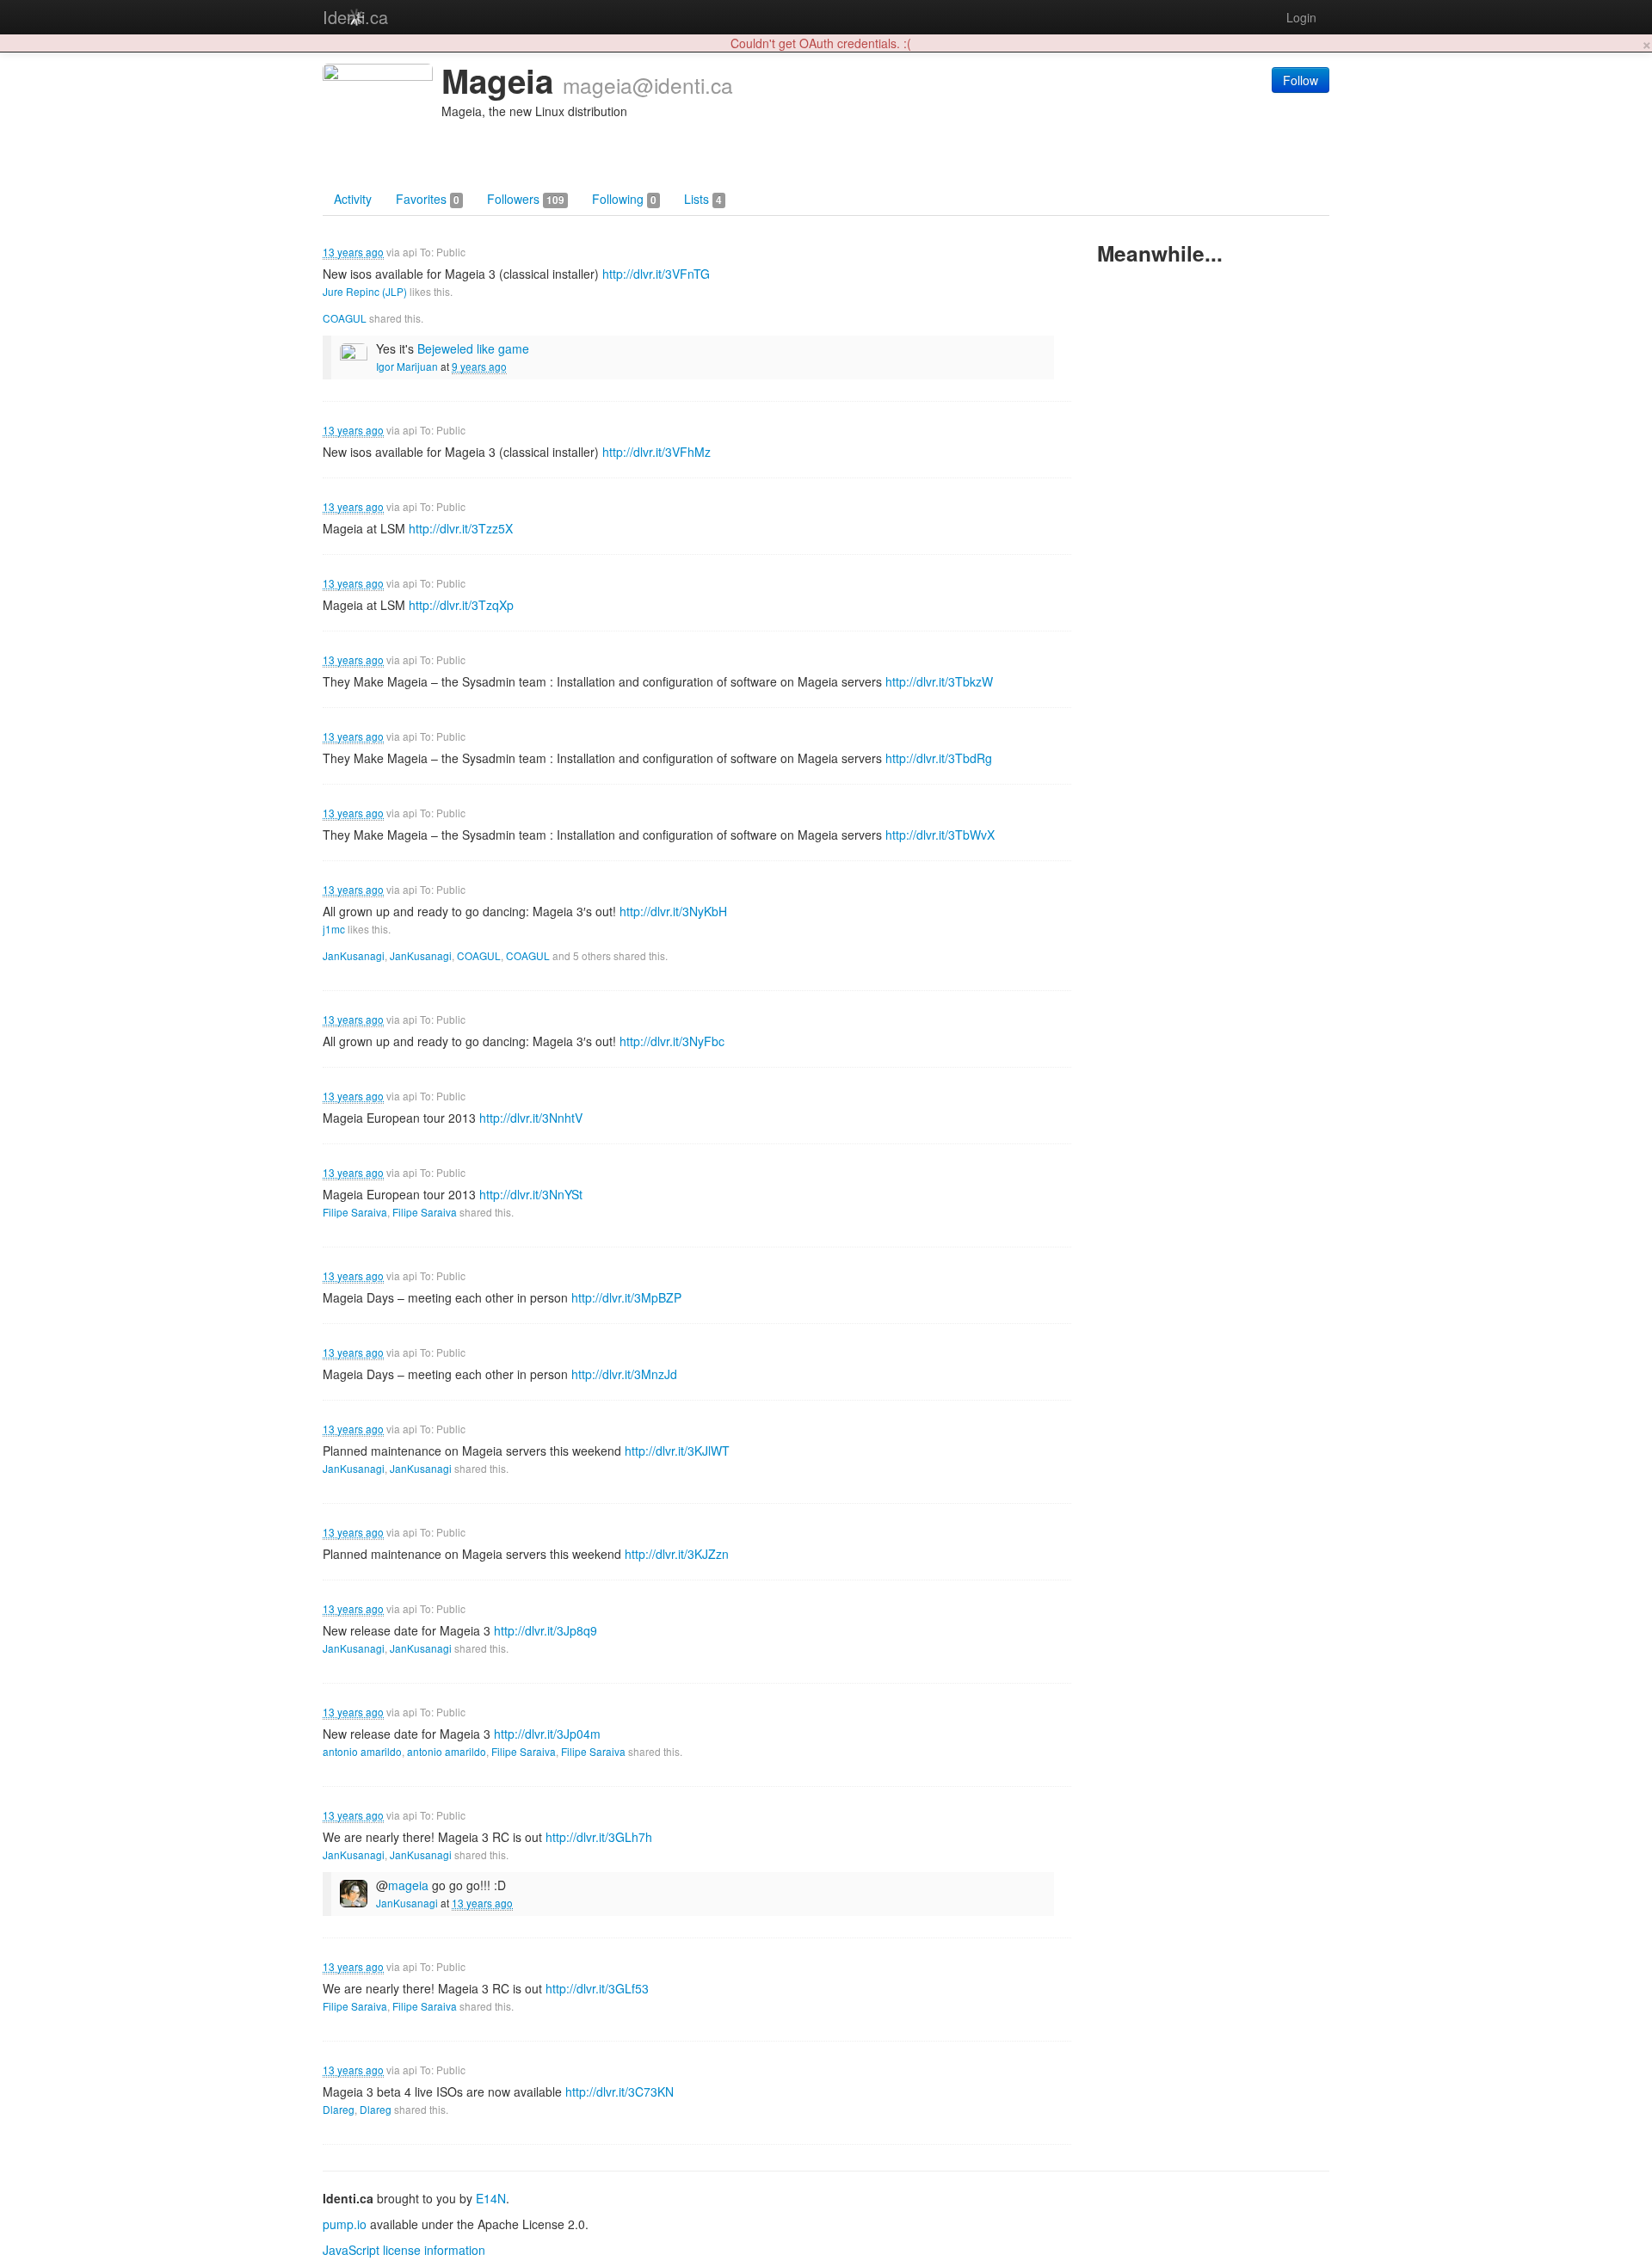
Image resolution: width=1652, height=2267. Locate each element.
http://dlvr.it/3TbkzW (939, 681)
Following (624, 199)
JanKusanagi (354, 955)
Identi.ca (355, 17)
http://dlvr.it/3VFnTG (656, 274)
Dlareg (339, 2109)
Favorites (428, 199)
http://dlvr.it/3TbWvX (940, 835)
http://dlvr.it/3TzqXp (461, 605)
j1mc (334, 929)
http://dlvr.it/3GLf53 (597, 1988)
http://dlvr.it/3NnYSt (531, 1194)
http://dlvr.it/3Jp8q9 (546, 1630)
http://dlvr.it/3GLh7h (599, 1837)
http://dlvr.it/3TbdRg (939, 758)
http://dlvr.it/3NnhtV (531, 1118)
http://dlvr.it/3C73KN (619, 2091)
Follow (1301, 80)
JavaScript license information (404, 2250)
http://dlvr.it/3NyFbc (672, 1041)
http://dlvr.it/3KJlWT (677, 1451)
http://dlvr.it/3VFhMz (656, 452)
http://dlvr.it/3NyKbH (673, 911)
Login (1301, 17)
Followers (526, 199)
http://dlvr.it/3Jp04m (547, 1734)
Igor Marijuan (407, 366)
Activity (353, 199)
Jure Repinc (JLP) (365, 291)
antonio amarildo (362, 1751)
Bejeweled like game (473, 348)
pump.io (345, 2224)
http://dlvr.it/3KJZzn (677, 1554)
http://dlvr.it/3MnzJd (624, 1374)
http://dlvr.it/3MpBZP (626, 1297)
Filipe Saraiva (355, 1212)
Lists (703, 199)
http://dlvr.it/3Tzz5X (461, 528)
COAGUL (345, 318)
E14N (491, 2198)
